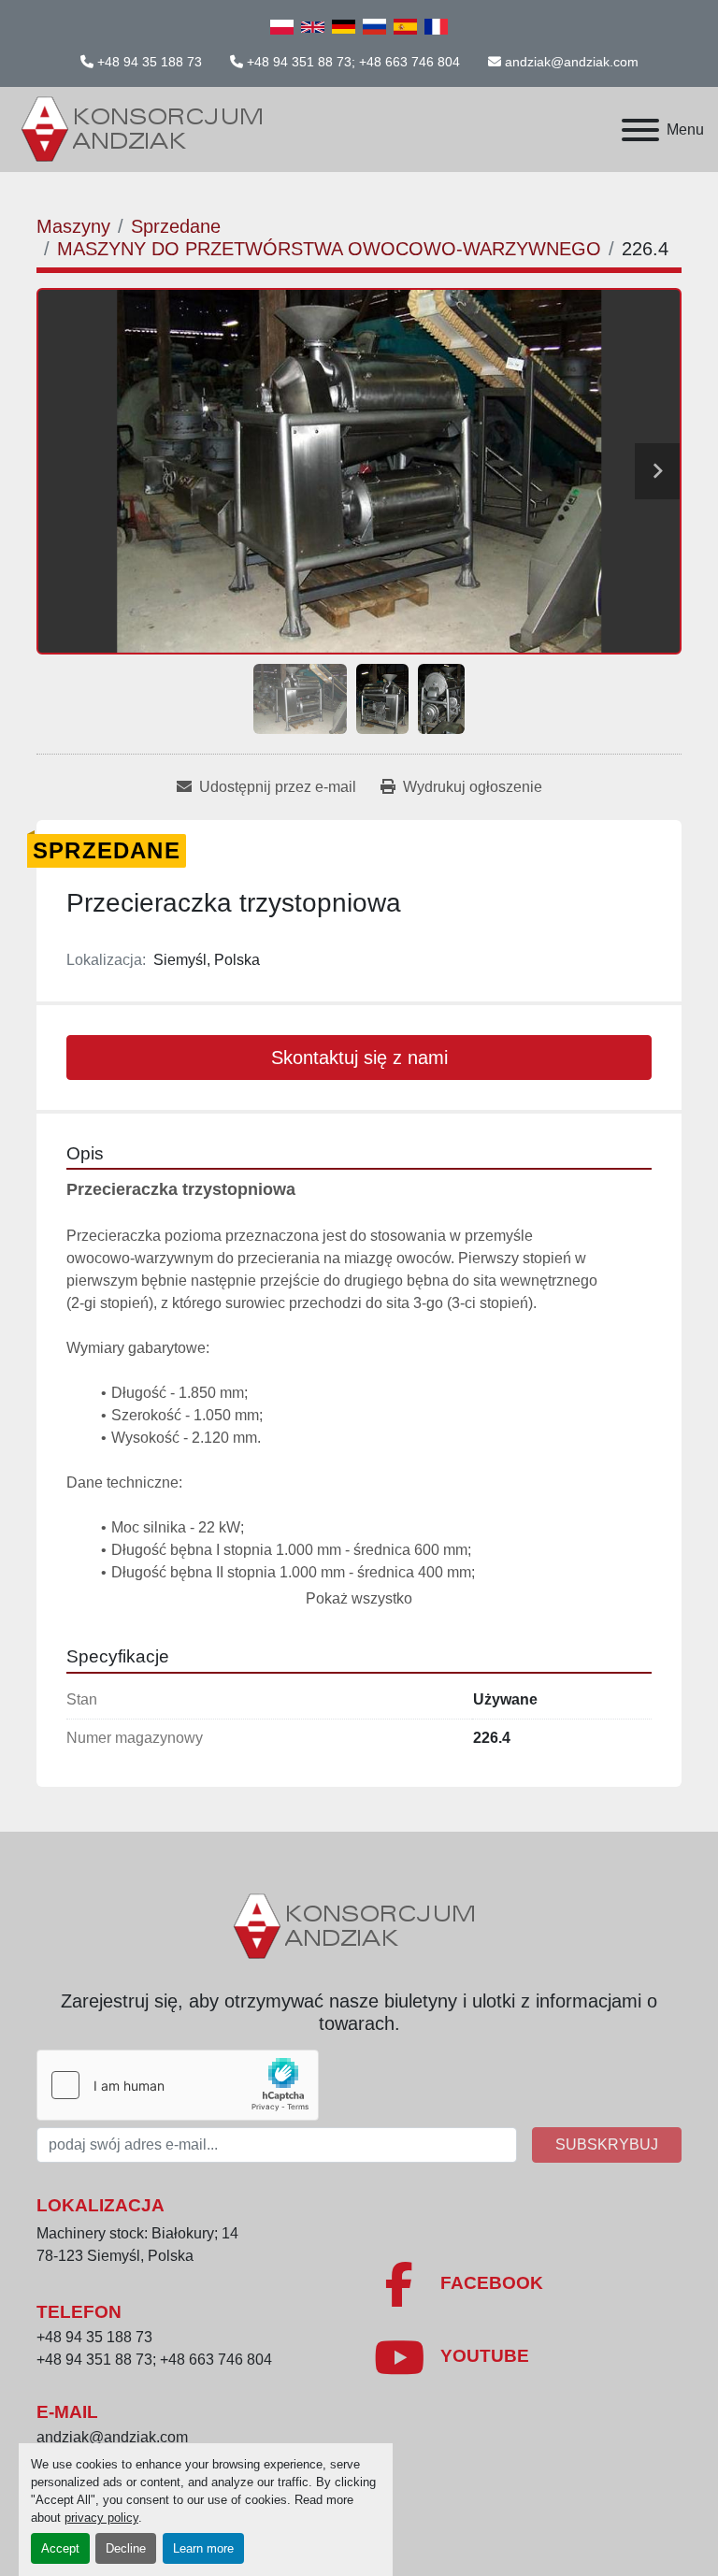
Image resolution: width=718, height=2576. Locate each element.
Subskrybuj (607, 2144)
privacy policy (101, 2518)
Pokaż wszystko (359, 1598)
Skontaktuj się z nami (359, 1058)
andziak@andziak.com (572, 62)
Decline (126, 2548)
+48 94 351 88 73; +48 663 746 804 (353, 62)
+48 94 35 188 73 (150, 62)
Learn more (203, 2548)
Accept (60, 2548)
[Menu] (640, 130)
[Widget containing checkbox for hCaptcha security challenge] (178, 2085)
